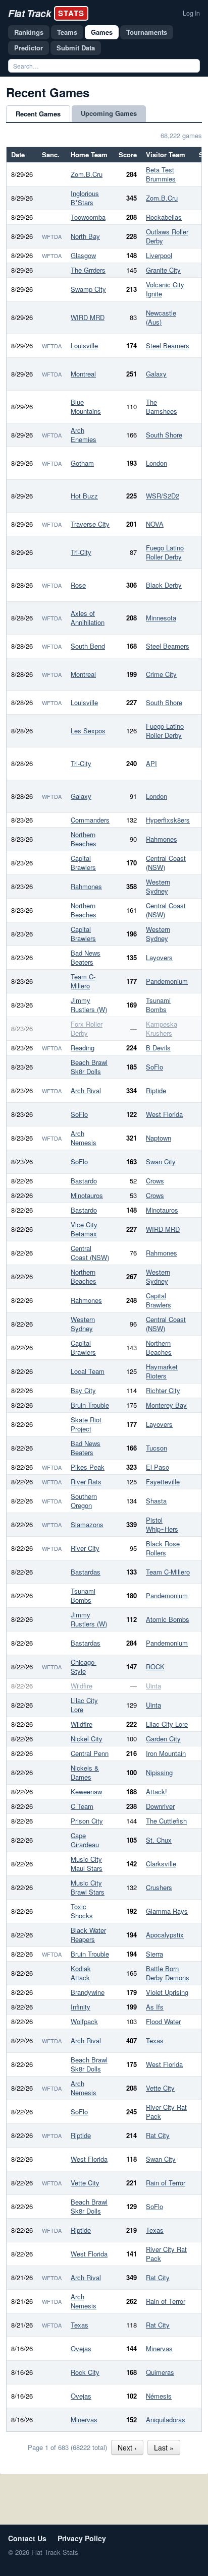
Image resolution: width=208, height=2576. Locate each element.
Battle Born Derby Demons (168, 1973)
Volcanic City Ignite (165, 289)
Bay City (83, 1390)
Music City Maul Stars (87, 1864)
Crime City (161, 674)
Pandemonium (167, 981)
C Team (82, 1806)
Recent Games (38, 114)
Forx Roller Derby (87, 1028)
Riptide (156, 1090)
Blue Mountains (86, 406)
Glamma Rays (167, 1911)
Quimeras (160, 2372)
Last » (164, 2447)
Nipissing (159, 1772)
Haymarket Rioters (162, 1371)
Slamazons (87, 1524)
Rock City (85, 2372)
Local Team (88, 1371)
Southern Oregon (84, 1501)
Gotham (82, 463)
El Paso (158, 1467)
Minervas (159, 2348)
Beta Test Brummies (161, 174)
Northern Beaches (84, 839)
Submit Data (76, 48)
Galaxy (156, 374)
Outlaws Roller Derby (167, 236)
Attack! (157, 1792)
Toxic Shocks (82, 1911)
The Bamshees (162, 406)
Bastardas (86, 1572)
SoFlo (154, 1067)
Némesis (159, 2396)
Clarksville (161, 1864)
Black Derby (164, 585)
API (151, 763)
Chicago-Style (84, 1667)
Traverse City (90, 524)
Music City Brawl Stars (88, 1887)
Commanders (90, 820)
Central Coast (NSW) (166, 863)
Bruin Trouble (90, 1405)
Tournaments (147, 32)
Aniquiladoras (166, 2420)
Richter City (163, 1390)
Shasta (156, 1501)
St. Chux (159, 1840)
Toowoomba (88, 217)
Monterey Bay (166, 1405)
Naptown (159, 1138)
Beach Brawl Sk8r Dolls (89, 1067)
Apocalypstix (165, 1935)
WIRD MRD (88, 317)
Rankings (29, 32)
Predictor (29, 48)
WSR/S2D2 (163, 496)
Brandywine (88, 1992)
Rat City (158, 2135)
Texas (155, 2040)
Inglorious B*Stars (85, 198)
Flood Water (163, 2021)
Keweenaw (86, 1792)
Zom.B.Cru (87, 174)
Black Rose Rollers (163, 1548)
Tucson (157, 1448)
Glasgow (83, 255)
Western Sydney (158, 886)
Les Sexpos (88, 731)
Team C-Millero (83, 981)
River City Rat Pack (166, 2112)
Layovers (159, 957)
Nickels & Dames (85, 1772)
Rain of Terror (166, 2183)
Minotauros (87, 1195)
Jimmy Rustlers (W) (89, 1005)
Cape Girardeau (85, 1840)
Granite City (163, 270)
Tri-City (81, 552)
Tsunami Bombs (158, 1005)
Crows (155, 1181)
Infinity (81, 2007)
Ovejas (81, 2348)
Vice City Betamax (84, 1229)
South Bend (88, 646)
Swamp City (88, 289)
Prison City (87, 1821)
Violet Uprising (167, 1992)
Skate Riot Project (86, 1424)
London (157, 463)
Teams (67, 32)
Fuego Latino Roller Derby (165, 552)
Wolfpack (84, 2021)
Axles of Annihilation (88, 618)
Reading (83, 1048)
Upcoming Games (109, 113)
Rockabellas (164, 217)
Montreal (83, 374)
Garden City (163, 1739)
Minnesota (161, 618)
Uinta (153, 1686)
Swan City (161, 1161)
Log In (191, 13)
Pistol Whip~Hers (162, 1524)
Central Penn (90, 1753)
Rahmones (162, 839)
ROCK (155, 1667)
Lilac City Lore (84, 1705)
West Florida (164, 1114)
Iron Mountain (166, 1753)
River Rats (86, 1482)
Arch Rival (86, 1090)
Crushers (159, 1887)
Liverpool (159, 255)
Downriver (160, 1806)
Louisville (84, 345)
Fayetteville (163, 1482)
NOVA (155, 524)
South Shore (164, 435)
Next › (127, 2447)
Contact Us (27, 2538)
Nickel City (87, 1739)
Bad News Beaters (86, 957)
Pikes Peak (88, 1467)
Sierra (154, 1954)
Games (102, 32)
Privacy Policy (82, 2538)
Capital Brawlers (83, 863)
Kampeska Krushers (162, 1028)
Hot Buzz (84, 496)
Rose (78, 585)
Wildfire (82, 1686)
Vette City (160, 2088)
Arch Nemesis (84, 1138)
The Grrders (88, 270)
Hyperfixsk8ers (168, 820)
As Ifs (155, 2007)
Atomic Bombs (168, 1619)
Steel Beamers (168, 345)
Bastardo (84, 1181)
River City (85, 1548)
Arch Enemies (84, 435)
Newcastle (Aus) (161, 317)
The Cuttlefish (166, 1821)
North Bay (85, 236)
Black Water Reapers (88, 1935)
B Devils (158, 1048)
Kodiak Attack (81, 1973)
